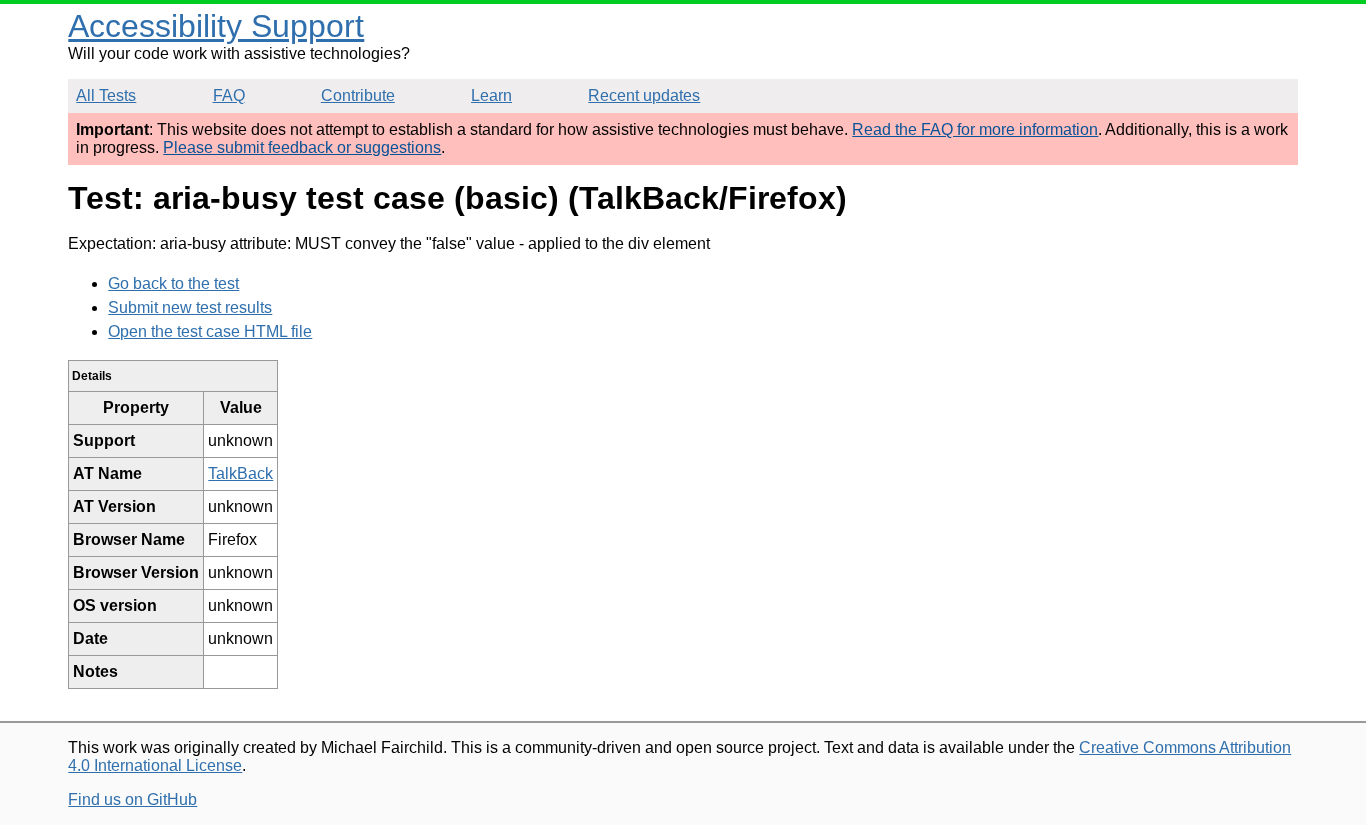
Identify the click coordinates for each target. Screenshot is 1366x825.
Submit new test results (190, 307)
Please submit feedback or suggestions (302, 147)
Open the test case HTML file (210, 331)
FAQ (229, 95)
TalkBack (240, 473)
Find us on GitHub (132, 799)
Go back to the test (173, 283)
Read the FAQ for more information (975, 129)
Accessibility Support (216, 26)
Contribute (358, 95)
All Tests (106, 95)
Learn (491, 95)
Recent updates (644, 95)
